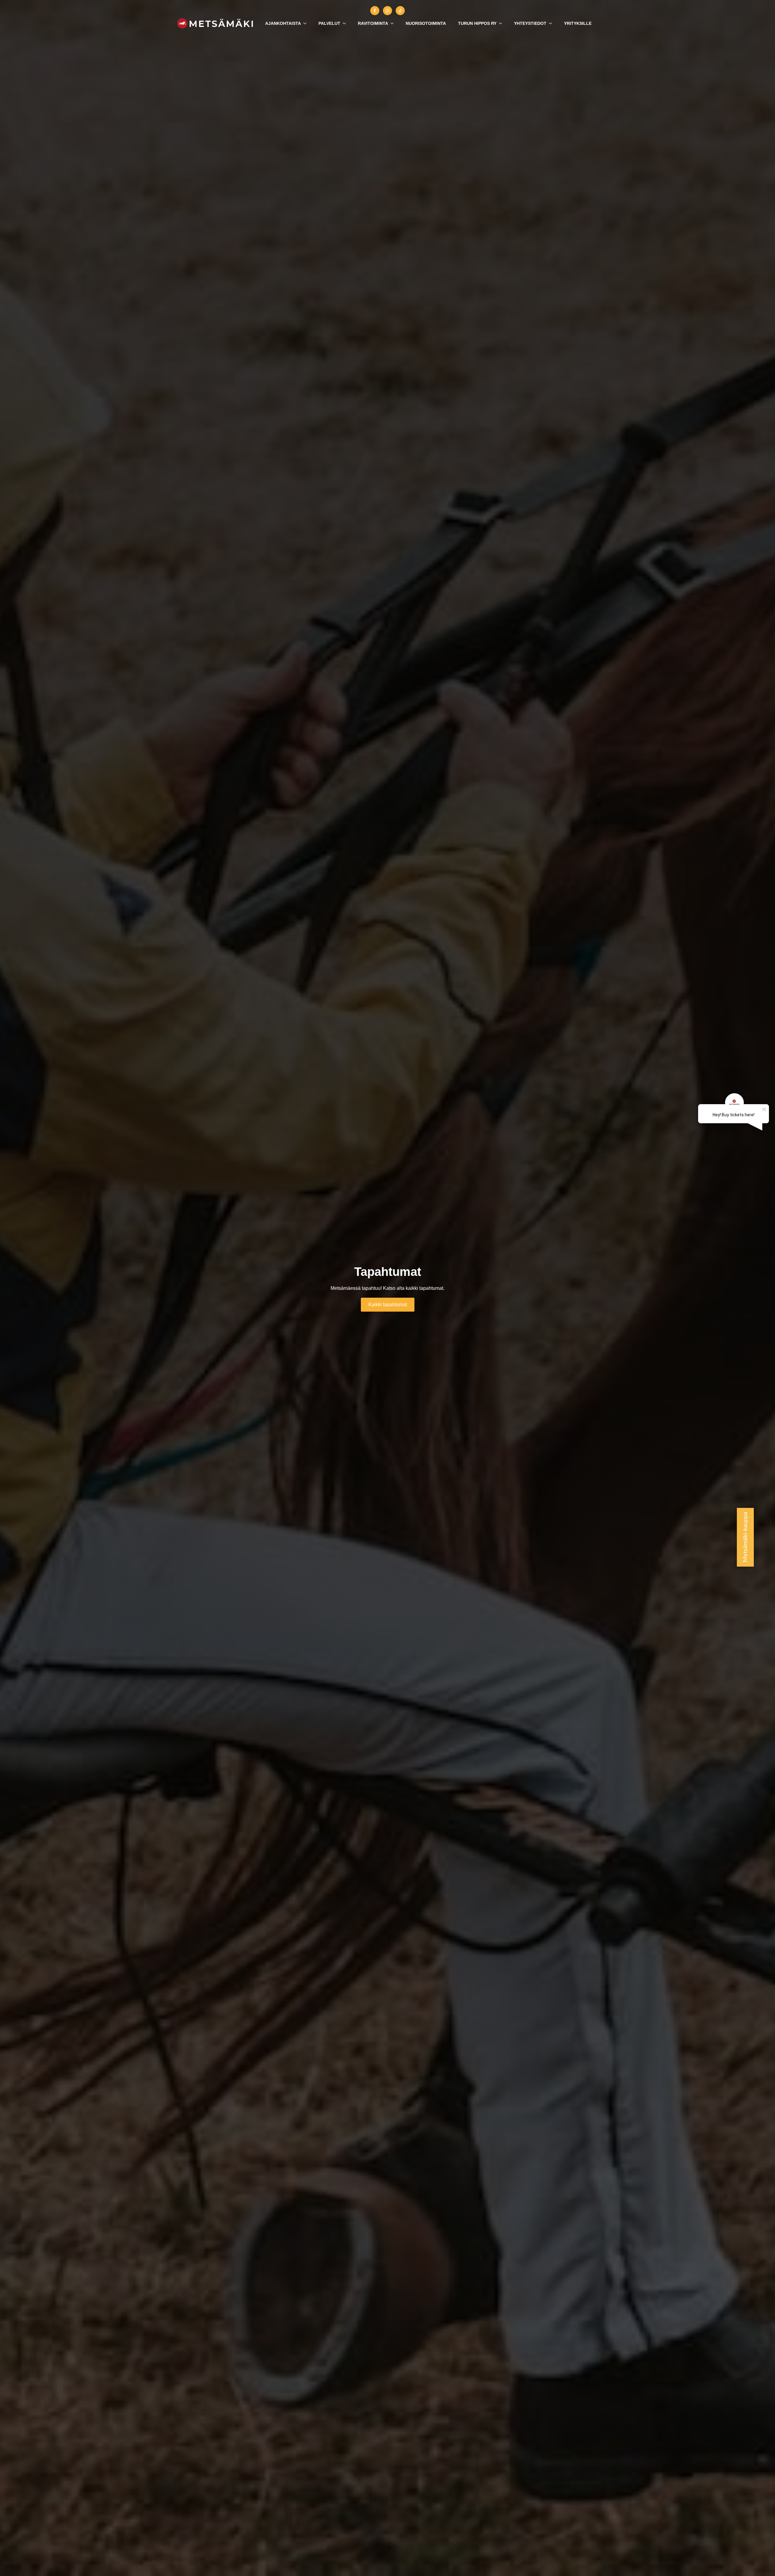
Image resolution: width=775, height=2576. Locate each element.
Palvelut (329, 23)
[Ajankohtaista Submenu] (307, 23)
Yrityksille (578, 23)
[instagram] (387, 11)
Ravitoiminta (373, 23)
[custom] (400, 11)
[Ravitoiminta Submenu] (394, 23)
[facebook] (375, 11)
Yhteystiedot (530, 23)
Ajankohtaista (283, 23)
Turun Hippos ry (477, 23)
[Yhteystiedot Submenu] (552, 23)
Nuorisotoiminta (426, 23)
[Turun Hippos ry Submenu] (502, 23)
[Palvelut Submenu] (346, 23)
